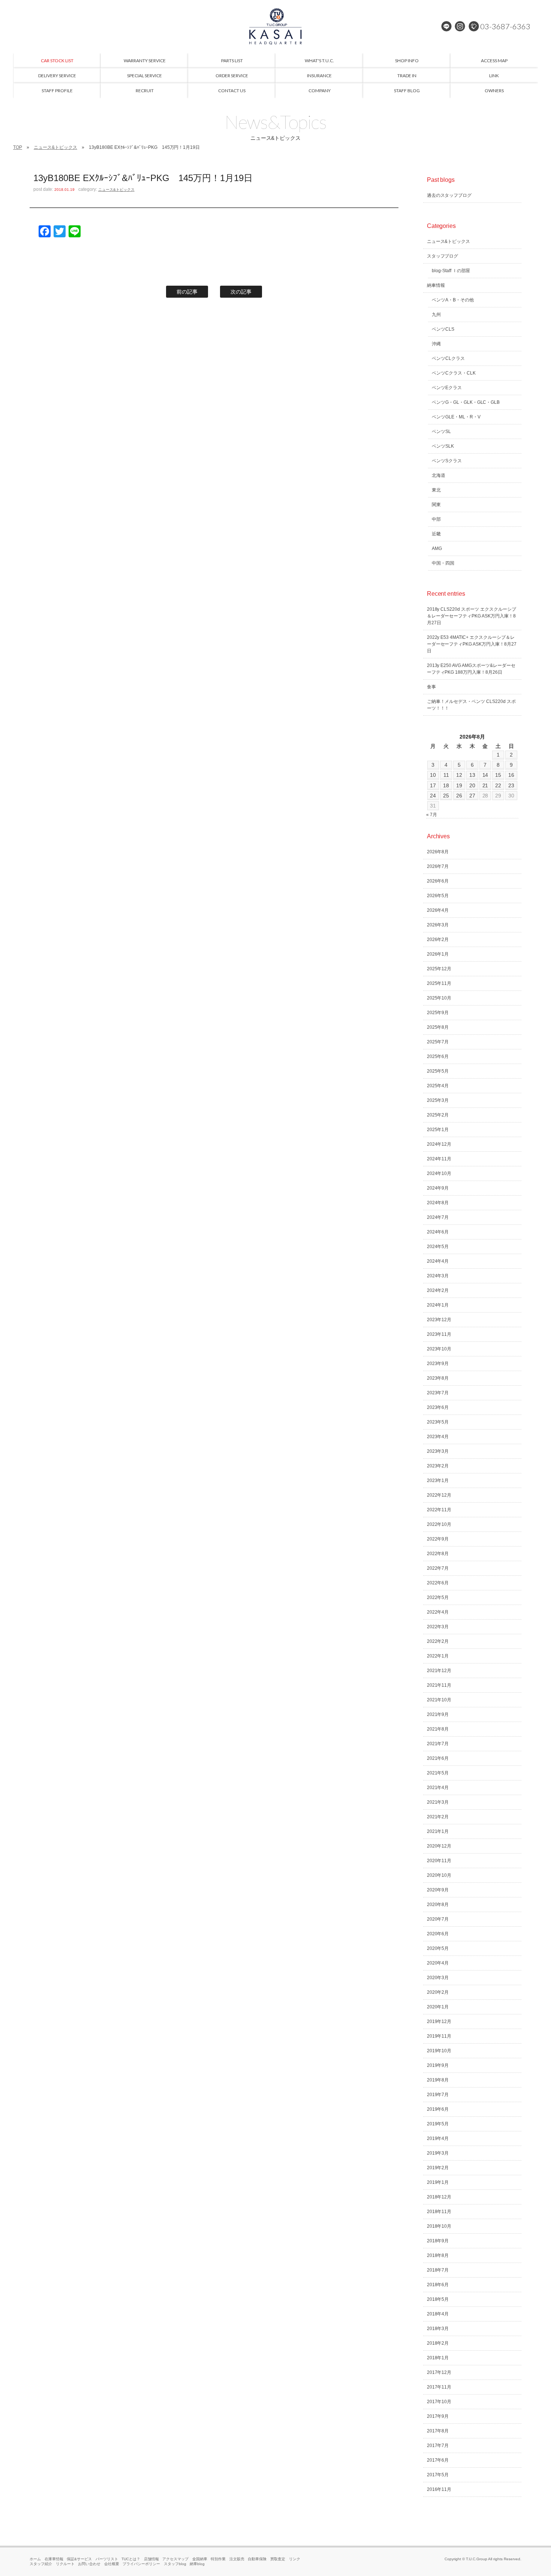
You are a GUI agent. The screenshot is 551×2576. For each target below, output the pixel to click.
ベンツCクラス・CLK (454, 373)
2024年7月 (438, 1217)
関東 (436, 505)
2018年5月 (438, 2299)
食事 (431, 687)
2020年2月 (438, 1992)
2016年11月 (439, 2489)
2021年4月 (438, 1788)
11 (446, 775)
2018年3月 (438, 2329)
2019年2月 (438, 2168)
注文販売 (237, 2559)
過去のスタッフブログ (449, 195)
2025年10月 (439, 998)
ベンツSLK (443, 446)
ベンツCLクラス (448, 358)
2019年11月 (439, 2036)
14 (485, 775)
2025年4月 (438, 1086)
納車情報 (436, 285)
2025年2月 (438, 1115)
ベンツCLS (443, 329)
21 (485, 785)
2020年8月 (438, 1905)
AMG (437, 548)
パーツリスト (107, 2559)
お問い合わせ (89, 2564)
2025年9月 (438, 1013)
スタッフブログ (443, 256)
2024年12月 (439, 1144)
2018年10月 (439, 2226)
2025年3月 (438, 1100)
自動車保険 (257, 2559)
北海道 (439, 475)
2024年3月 (438, 1276)
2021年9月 (438, 1714)
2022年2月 (438, 1641)
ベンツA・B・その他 (453, 300)
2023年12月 (439, 1320)
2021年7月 (438, 1744)
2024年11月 (439, 1159)
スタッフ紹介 (41, 2564)
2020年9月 (438, 1890)
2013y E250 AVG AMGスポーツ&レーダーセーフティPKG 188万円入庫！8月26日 (471, 669)
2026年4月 (438, 910)
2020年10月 (439, 1875)
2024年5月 (438, 1247)
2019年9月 (438, 2065)
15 (498, 775)
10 (433, 775)
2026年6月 (438, 881)
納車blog (197, 2564)
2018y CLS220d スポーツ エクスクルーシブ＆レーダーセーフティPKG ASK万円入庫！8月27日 (472, 616)
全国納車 (200, 2559)
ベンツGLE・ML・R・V (456, 417)
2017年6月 (438, 2460)
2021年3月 (438, 1802)
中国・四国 (443, 563)
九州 (436, 315)
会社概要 (112, 2564)
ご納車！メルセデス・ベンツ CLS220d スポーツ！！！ (472, 705)
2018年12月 (439, 2197)
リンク (295, 2559)
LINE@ (446, 26)
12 (459, 775)
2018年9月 (438, 2241)
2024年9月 (438, 1188)
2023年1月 (438, 1481)
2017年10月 (439, 2402)
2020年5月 (438, 1948)
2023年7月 (438, 1393)
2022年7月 (438, 1568)
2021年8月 (438, 1729)
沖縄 (436, 344)
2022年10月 (439, 1524)
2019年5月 (438, 2124)
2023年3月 (438, 1451)
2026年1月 (438, 954)
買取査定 (278, 2559)
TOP (18, 147)
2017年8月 (438, 2431)
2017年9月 (438, 2416)
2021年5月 (438, 1773)
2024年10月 (439, 1173)
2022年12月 (439, 1495)
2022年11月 (439, 1510)
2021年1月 (438, 1831)
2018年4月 (438, 2314)
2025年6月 (438, 1056)
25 (446, 796)
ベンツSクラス (447, 461)
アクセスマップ (175, 2559)
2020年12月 (439, 1846)
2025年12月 (439, 969)
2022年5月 (438, 1597)
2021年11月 (439, 1685)
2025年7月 (438, 1042)
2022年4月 (438, 1612)
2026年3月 (438, 925)
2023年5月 (438, 1422)
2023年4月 (438, 1437)
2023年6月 (438, 1407)
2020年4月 (438, 1963)
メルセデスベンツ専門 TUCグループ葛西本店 (275, 26)
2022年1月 (438, 1656)
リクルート (65, 2564)
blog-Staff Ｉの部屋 (451, 271)
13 (472, 775)
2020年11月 (439, 1861)
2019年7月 (438, 2095)
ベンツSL (441, 432)
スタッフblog (175, 2564)
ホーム (35, 2559)
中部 (436, 519)
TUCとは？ (131, 2559)
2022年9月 (438, 1539)
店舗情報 (151, 2559)
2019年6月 (438, 2109)
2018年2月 (438, 2343)
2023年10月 (439, 1349)
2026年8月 (438, 852)
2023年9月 (438, 1364)
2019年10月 (439, 2051)
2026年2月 (438, 940)
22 (498, 785)
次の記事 (241, 292)
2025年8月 (438, 1027)
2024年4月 (438, 1261)
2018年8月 (438, 2255)
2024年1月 (438, 1305)
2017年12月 (439, 2372)
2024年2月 (438, 1290)
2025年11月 (439, 983)
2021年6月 (438, 1758)
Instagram (460, 26)
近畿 (436, 534)
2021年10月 (439, 1700)
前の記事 (187, 292)
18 (446, 785)
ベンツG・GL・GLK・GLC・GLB (466, 402)
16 (511, 775)
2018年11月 (439, 2212)
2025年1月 (438, 1130)
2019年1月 (438, 2182)
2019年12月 (439, 2022)
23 (511, 785)
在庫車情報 (54, 2559)
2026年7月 (438, 866)
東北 (436, 490)
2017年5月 (438, 2475)
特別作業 (218, 2559)
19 (459, 785)
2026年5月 (438, 896)
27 (472, 796)
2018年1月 (438, 2358)
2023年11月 (439, 1334)
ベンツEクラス (447, 388)
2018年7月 (438, 2270)
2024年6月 (438, 1232)
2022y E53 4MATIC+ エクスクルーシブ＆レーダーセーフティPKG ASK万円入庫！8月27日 (472, 644)
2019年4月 (438, 2138)
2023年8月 (438, 1378)
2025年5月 (438, 1071)
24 (433, 796)
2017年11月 (439, 2387)
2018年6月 (438, 2285)
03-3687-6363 (505, 26)
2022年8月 (438, 1554)
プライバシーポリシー (141, 2564)
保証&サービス (79, 2559)
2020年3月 (438, 1978)
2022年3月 (438, 1627)
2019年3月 (438, 2153)
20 (472, 785)
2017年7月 (438, 2446)
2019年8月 (438, 2080)
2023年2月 (438, 1466)
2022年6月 (438, 1583)
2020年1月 (438, 2007)
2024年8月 (438, 1203)
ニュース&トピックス (55, 147)
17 (433, 785)
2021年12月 (439, 1671)
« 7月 (432, 815)
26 (459, 796)
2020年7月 (438, 1919)
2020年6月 (438, 1934)
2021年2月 (438, 1817)
